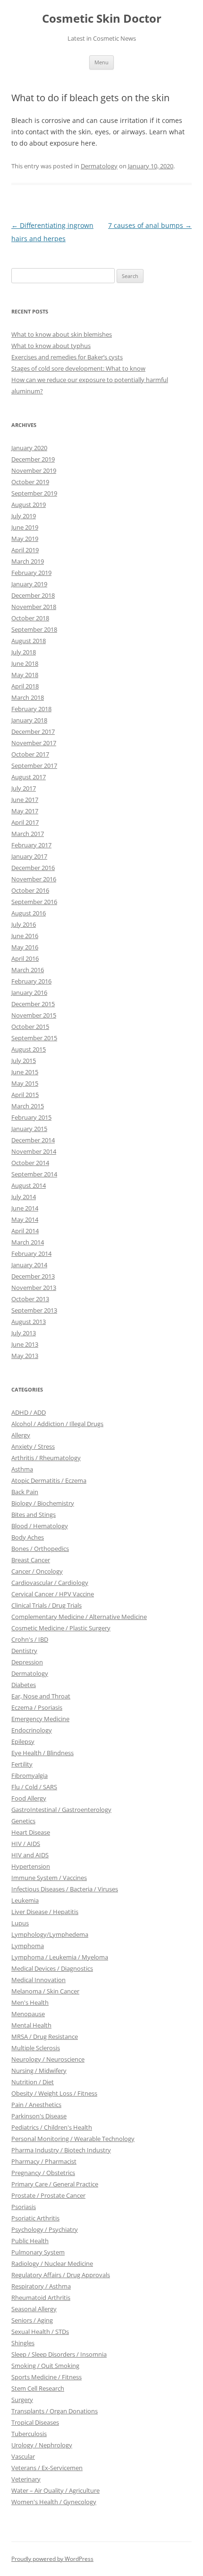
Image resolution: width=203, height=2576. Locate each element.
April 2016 (25, 958)
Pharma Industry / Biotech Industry (61, 2150)
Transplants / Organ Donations (55, 2411)
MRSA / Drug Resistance (45, 2036)
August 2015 (29, 1049)
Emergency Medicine (40, 1719)
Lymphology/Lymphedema (50, 1934)
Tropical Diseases (35, 2422)
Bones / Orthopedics (40, 1549)
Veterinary (26, 2479)
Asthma (22, 1469)
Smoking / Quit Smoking (45, 2366)
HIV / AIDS (26, 1844)
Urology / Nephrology (42, 2445)
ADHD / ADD (29, 1412)
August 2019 (29, 505)
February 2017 (31, 845)
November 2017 (34, 743)
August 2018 (29, 641)
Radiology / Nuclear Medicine (52, 2263)
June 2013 (25, 1344)
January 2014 (29, 1265)
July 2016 (24, 924)
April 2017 (25, 822)
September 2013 (34, 1310)
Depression (27, 1662)
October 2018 (30, 618)
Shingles (23, 2343)
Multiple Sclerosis (36, 2048)
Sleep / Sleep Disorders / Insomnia (59, 2354)
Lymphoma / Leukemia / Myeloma (60, 1957)
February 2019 (31, 573)
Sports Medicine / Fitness (47, 2377)
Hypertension (31, 1866)
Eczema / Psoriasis (37, 1707)
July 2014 (24, 1197)
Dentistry (24, 1651)
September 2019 (34, 493)
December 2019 (33, 459)
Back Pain (25, 1492)
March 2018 (28, 697)
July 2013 (24, 1333)
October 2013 (30, 1299)
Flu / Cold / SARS (34, 1787)
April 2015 (25, 1095)
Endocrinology (32, 1730)
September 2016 (34, 902)
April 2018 (25, 686)
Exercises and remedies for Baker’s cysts (67, 357)
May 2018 (25, 675)
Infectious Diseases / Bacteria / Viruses (65, 1889)
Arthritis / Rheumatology (46, 1458)
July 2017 (24, 788)
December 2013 (33, 1276)
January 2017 (29, 856)
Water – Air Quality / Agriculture (55, 2490)
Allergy (21, 1435)
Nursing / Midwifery (39, 2071)
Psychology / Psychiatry (45, 2229)
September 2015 (34, 1038)
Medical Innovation (38, 1980)
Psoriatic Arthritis (35, 2218)
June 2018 (25, 663)
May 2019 (25, 539)
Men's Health (30, 2002)
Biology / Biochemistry (43, 1503)
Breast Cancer (31, 1560)
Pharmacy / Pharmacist (44, 2161)
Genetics (23, 1821)
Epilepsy (23, 1741)
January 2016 (29, 992)
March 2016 (28, 970)
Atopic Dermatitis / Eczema (49, 1480)
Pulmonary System (38, 2252)
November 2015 (34, 1015)
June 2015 (25, 1072)
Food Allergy (29, 1798)
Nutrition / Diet (33, 2082)
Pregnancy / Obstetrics (43, 2173)
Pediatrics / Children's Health (52, 2127)
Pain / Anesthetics (36, 2105)
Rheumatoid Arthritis (41, 2298)
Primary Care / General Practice (55, 2184)
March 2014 (28, 1242)
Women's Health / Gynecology (54, 2502)
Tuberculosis (29, 2434)
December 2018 (33, 595)
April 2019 (25, 550)
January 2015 (29, 1129)
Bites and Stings (34, 1514)
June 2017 (25, 800)
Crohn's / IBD (30, 1639)
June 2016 (25, 936)
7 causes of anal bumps (150, 225)
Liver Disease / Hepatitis (45, 1912)
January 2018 (29, 720)
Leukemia (25, 1900)
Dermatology (99, 166)
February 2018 (31, 709)
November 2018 (34, 607)
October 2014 (30, 1163)
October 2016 (30, 890)
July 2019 (24, 516)
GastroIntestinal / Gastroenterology (61, 1810)
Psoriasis (24, 2207)
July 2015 (24, 1061)
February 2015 (31, 1117)
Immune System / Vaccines (49, 1878)
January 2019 (29, 584)
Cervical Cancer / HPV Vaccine (53, 1594)
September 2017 (34, 766)
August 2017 (29, 777)
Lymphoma (28, 1946)
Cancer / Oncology (37, 1571)
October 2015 (30, 1027)
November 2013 (34, 1288)
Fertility (22, 1764)
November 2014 (34, 1151)
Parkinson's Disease (39, 2116)
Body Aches (28, 1537)
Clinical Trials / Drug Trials (47, 1605)
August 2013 (29, 1322)
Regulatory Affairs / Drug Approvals (61, 2275)
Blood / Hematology (40, 1526)
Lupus (20, 1923)
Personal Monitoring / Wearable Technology (73, 2139)
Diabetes (24, 1685)
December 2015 (33, 1004)
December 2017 (33, 731)
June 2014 (25, 1208)
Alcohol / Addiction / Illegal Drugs (57, 1424)
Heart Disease (31, 1832)
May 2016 (25, 947)
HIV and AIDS (30, 1855)
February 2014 (31, 1253)
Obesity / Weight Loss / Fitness (54, 2093)
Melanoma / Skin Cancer (45, 1991)
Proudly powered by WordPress (52, 2559)
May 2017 (25, 811)
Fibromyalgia (30, 1775)
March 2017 (28, 834)
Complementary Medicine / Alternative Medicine (79, 1617)
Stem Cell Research (38, 2388)
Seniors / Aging (32, 2320)
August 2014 (29, 1185)
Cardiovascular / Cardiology (50, 1583)
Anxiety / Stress (33, 1446)
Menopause (28, 2014)
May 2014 (25, 1219)
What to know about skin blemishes (62, 334)
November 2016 (34, 879)
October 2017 (30, 754)
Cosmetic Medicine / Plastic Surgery (61, 1628)
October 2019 (30, 482)
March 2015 (28, 1106)
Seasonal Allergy (34, 2309)
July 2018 (24, 652)
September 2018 (34, 629)
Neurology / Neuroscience (48, 2059)
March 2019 (28, 561)
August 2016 (29, 913)
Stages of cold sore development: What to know (78, 368)
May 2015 (25, 1083)
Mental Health (31, 2025)
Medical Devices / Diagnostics (52, 1968)
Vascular (23, 2456)
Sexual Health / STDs (40, 2332)
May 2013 (25, 1356)
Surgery (22, 2400)
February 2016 (31, 981)
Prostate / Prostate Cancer (48, 2195)
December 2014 (33, 1140)
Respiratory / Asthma (41, 2286)
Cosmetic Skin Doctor (102, 19)
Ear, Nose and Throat (41, 1696)
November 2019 (34, 470)
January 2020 (29, 448)
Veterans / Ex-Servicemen (47, 2468)
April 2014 (25, 1231)
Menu (101, 62)
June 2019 (25, 527)
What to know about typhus (51, 346)
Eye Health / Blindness (42, 1753)
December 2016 (33, 868)
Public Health (30, 2241)
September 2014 (34, 1174)
